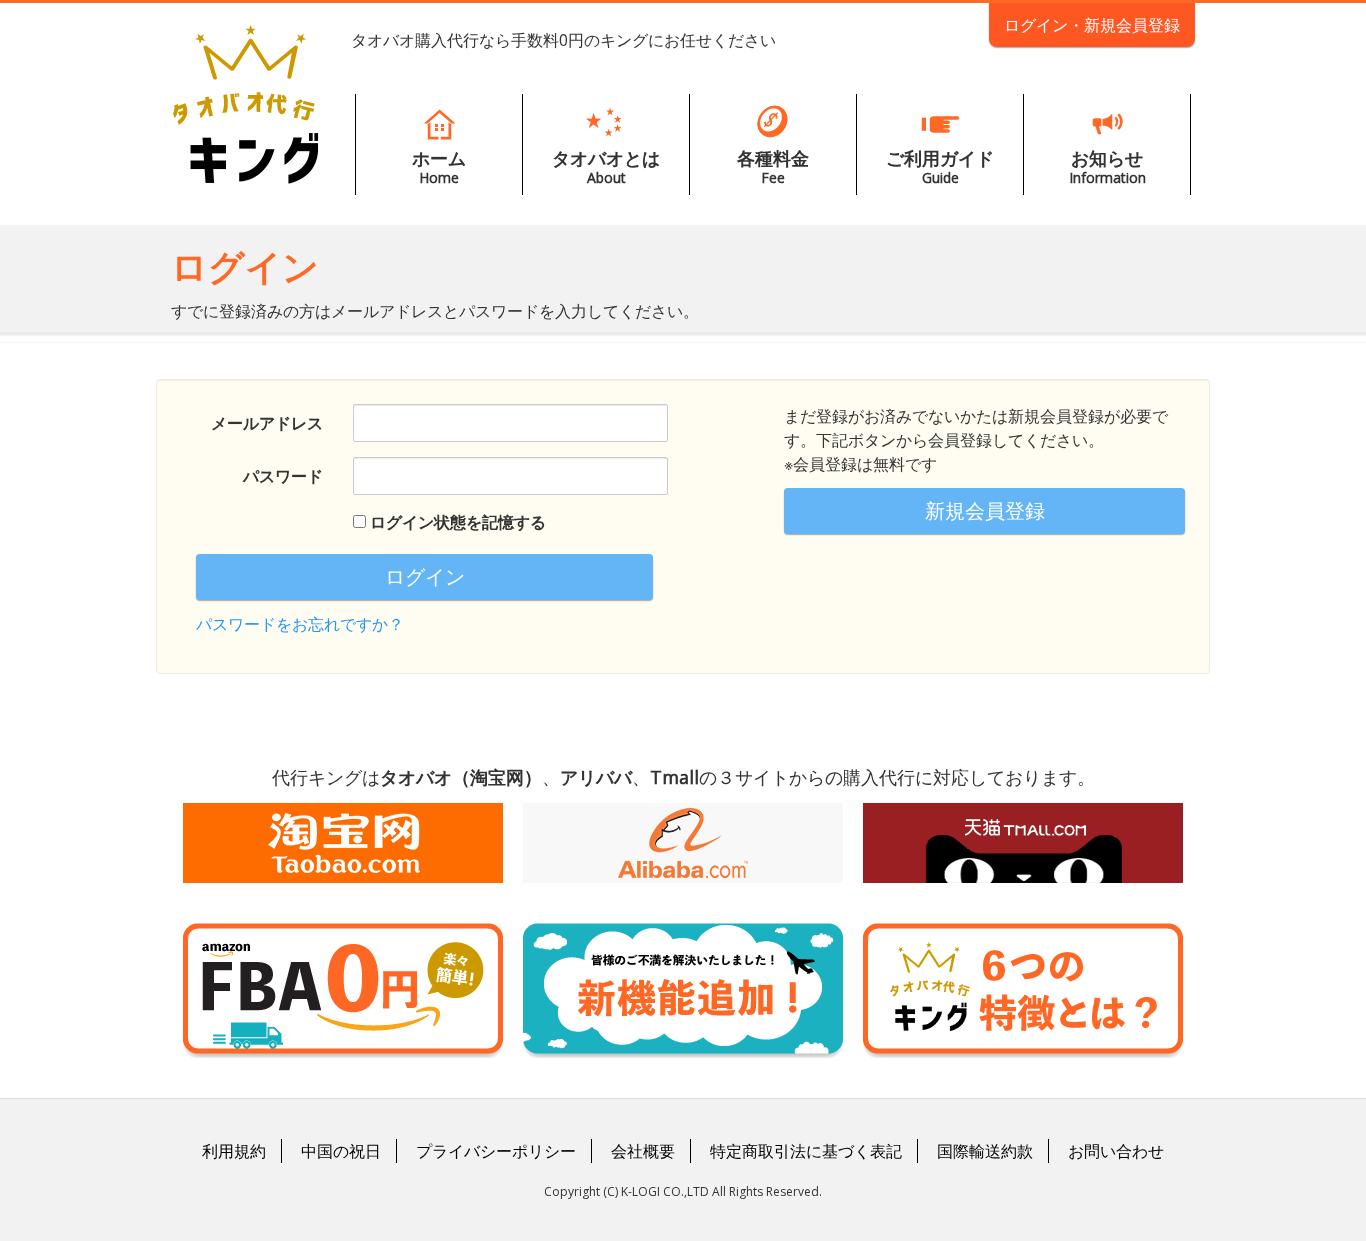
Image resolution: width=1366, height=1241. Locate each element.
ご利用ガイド (940, 166)
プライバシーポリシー (496, 1151)
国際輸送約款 (985, 1151)
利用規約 (234, 1151)
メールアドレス (267, 423)
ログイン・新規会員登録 (1092, 25)
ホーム (439, 166)
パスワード (283, 476)
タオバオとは (606, 166)
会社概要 (643, 1151)
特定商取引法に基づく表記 (806, 1151)
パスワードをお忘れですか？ (300, 624)
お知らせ (1107, 166)
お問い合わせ (1116, 1151)
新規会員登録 (985, 510)
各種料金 (773, 166)
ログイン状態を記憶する (458, 522)
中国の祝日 (341, 1151)
